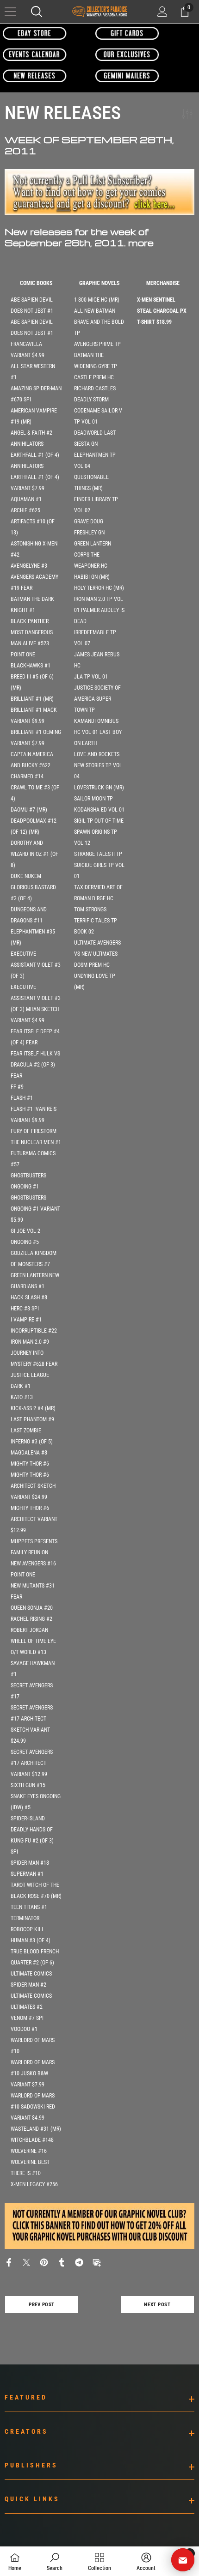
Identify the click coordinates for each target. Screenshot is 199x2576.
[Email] (97, 2262)
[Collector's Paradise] (35, 33)
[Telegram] (79, 2262)
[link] (55, 2561)
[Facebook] (9, 2262)
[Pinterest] (44, 2262)
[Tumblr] (62, 2262)
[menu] (10, 12)
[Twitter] (26, 2262)
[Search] (37, 12)
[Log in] (162, 12)
